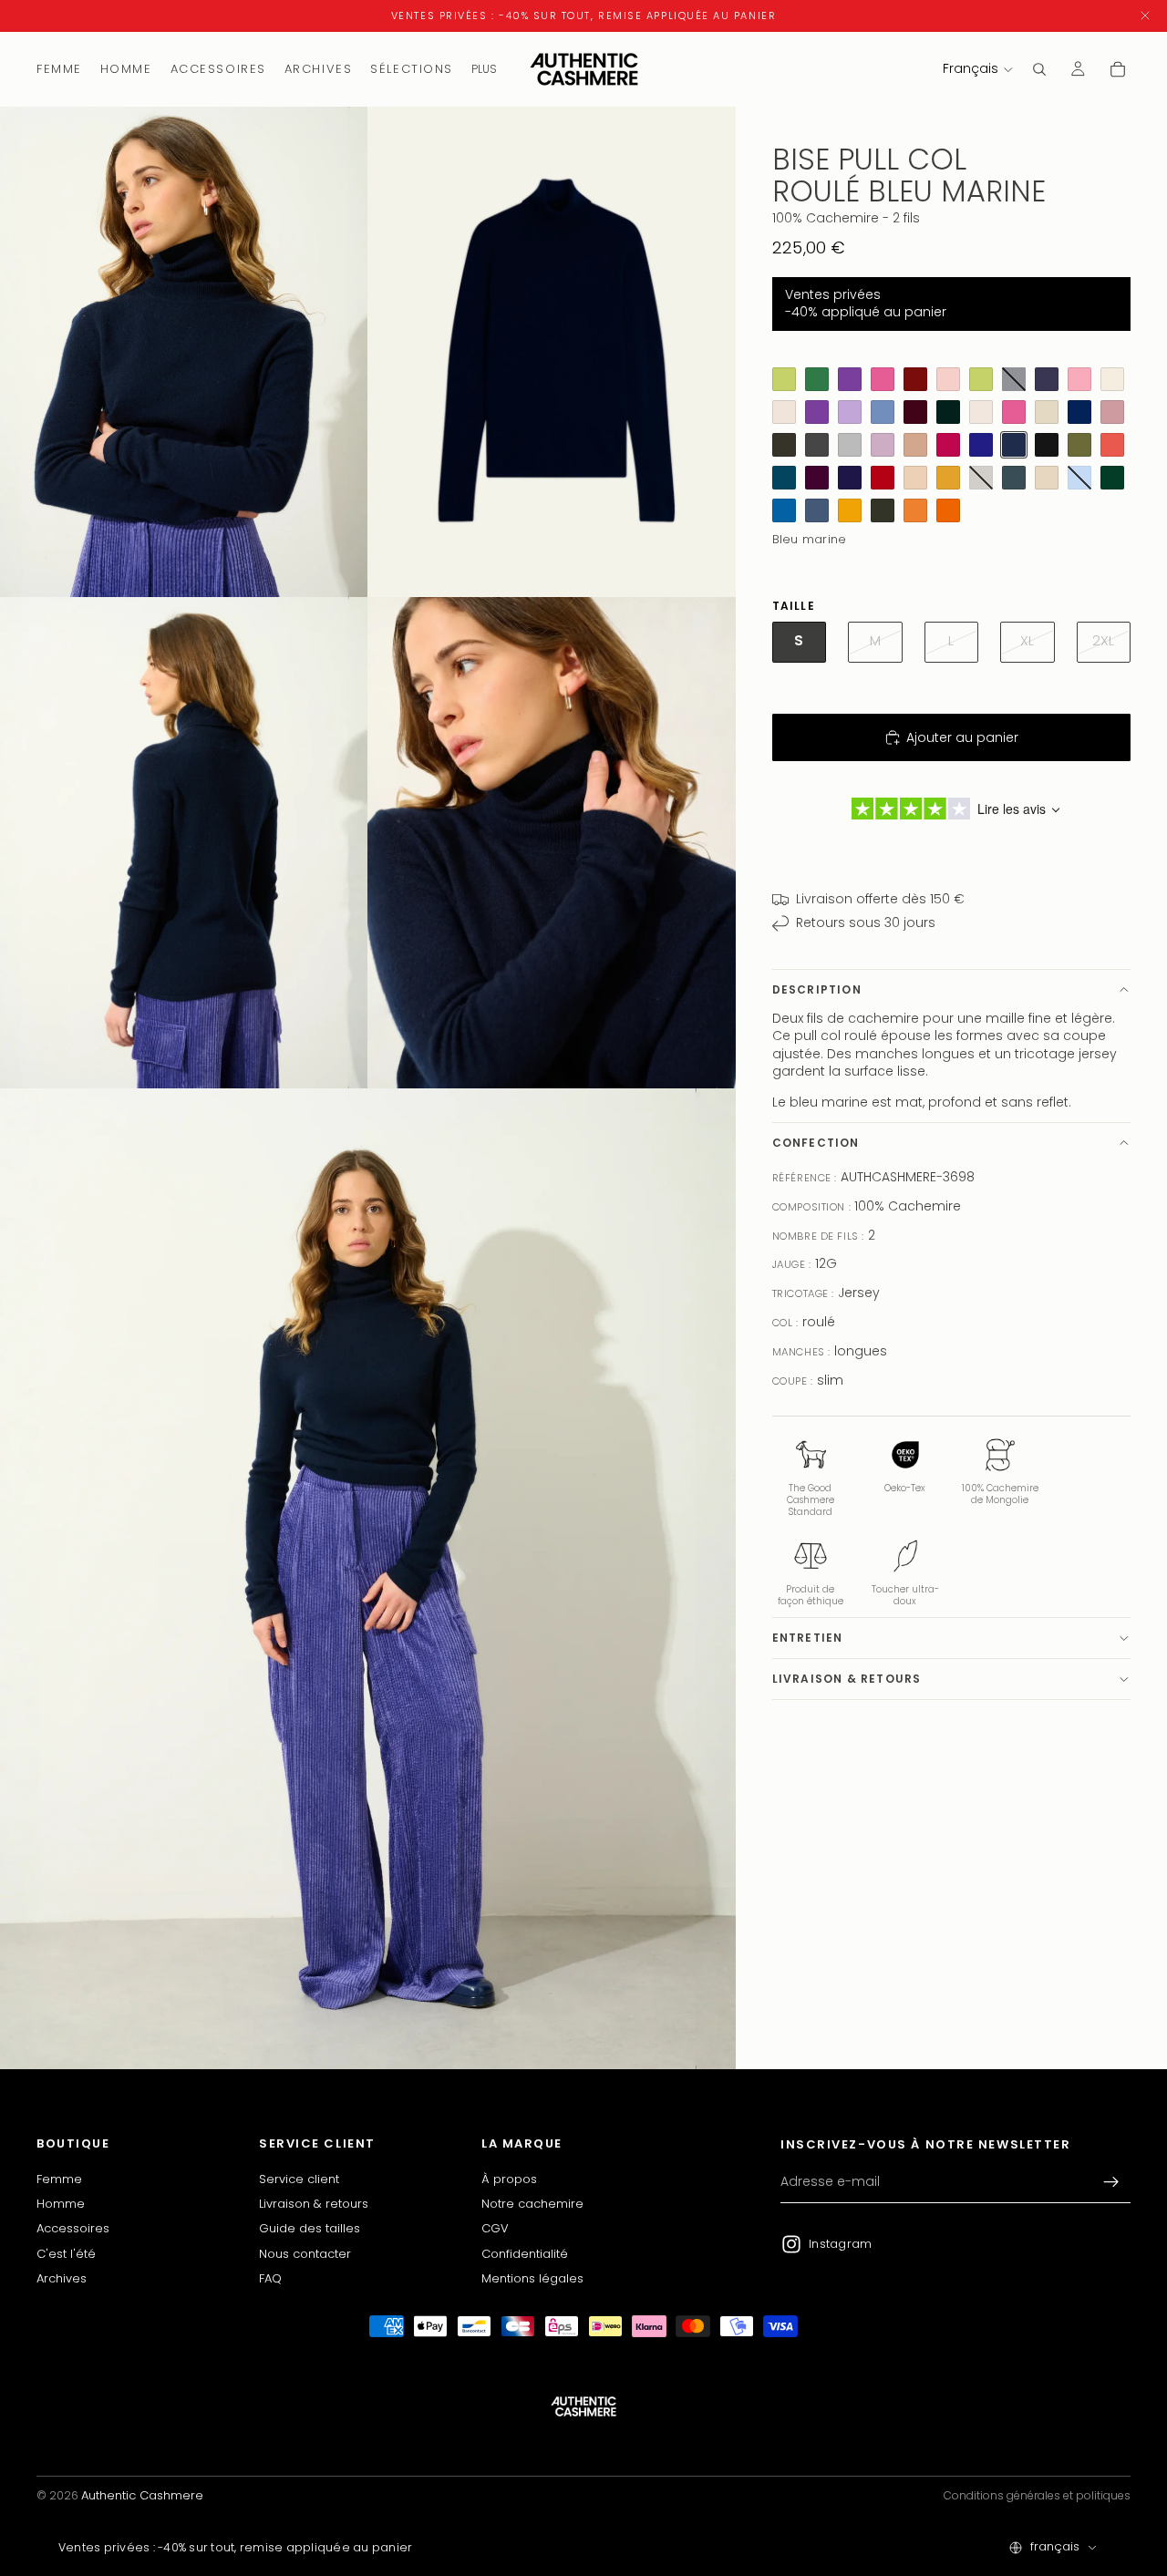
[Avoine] (1047, 478)
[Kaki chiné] (883, 510)
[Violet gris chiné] (1047, 379)
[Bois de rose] (1112, 412)
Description (817, 989)
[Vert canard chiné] (1014, 478)
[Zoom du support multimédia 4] (552, 843)
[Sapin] (1112, 478)
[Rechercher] (1039, 69)
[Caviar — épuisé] (1014, 379)
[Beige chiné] (784, 412)
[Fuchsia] (948, 445)
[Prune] (817, 478)
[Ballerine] (948, 379)
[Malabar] (1079, 379)
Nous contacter (305, 2254)
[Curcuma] (850, 510)
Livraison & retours (847, 1679)
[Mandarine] (915, 510)
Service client (299, 2179)
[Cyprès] (948, 412)
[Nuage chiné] (850, 445)
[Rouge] (883, 478)
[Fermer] (1145, 16)
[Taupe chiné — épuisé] (981, 478)
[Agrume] (784, 379)
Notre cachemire (532, 2204)
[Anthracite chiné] (817, 445)
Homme (61, 2204)
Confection (816, 1143)
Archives (62, 2278)
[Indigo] (981, 445)
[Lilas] (850, 412)
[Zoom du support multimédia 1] (184, 352)
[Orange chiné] (1112, 445)
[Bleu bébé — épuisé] (1079, 478)
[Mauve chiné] (883, 445)
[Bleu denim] (817, 510)
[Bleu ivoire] (1112, 379)
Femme (59, 2179)
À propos (509, 2179)
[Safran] (948, 478)
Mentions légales (532, 2278)
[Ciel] (883, 412)
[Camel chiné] (915, 445)
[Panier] (1118, 69)
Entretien (808, 1638)
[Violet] (850, 379)
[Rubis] (915, 379)
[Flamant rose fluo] (883, 379)
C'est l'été (66, 2254)
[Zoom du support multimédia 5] (368, 1579)
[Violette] (817, 412)
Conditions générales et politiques (1037, 2495)
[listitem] (484, 69)
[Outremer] (1079, 412)
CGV (495, 2229)
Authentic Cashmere (142, 2495)
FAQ (270, 2278)
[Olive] (1079, 445)
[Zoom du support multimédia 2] (552, 352)
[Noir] (1047, 445)
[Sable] (915, 478)
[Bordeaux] (915, 412)
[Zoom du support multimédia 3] (184, 843)
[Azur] (784, 510)
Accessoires (73, 2229)
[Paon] (784, 478)
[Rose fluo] (1014, 412)
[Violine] (1047, 412)
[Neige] (981, 412)
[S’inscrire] (1111, 2182)
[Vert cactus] (817, 379)
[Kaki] (784, 445)
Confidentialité (525, 2254)
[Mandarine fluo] (948, 510)
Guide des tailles (310, 2229)
